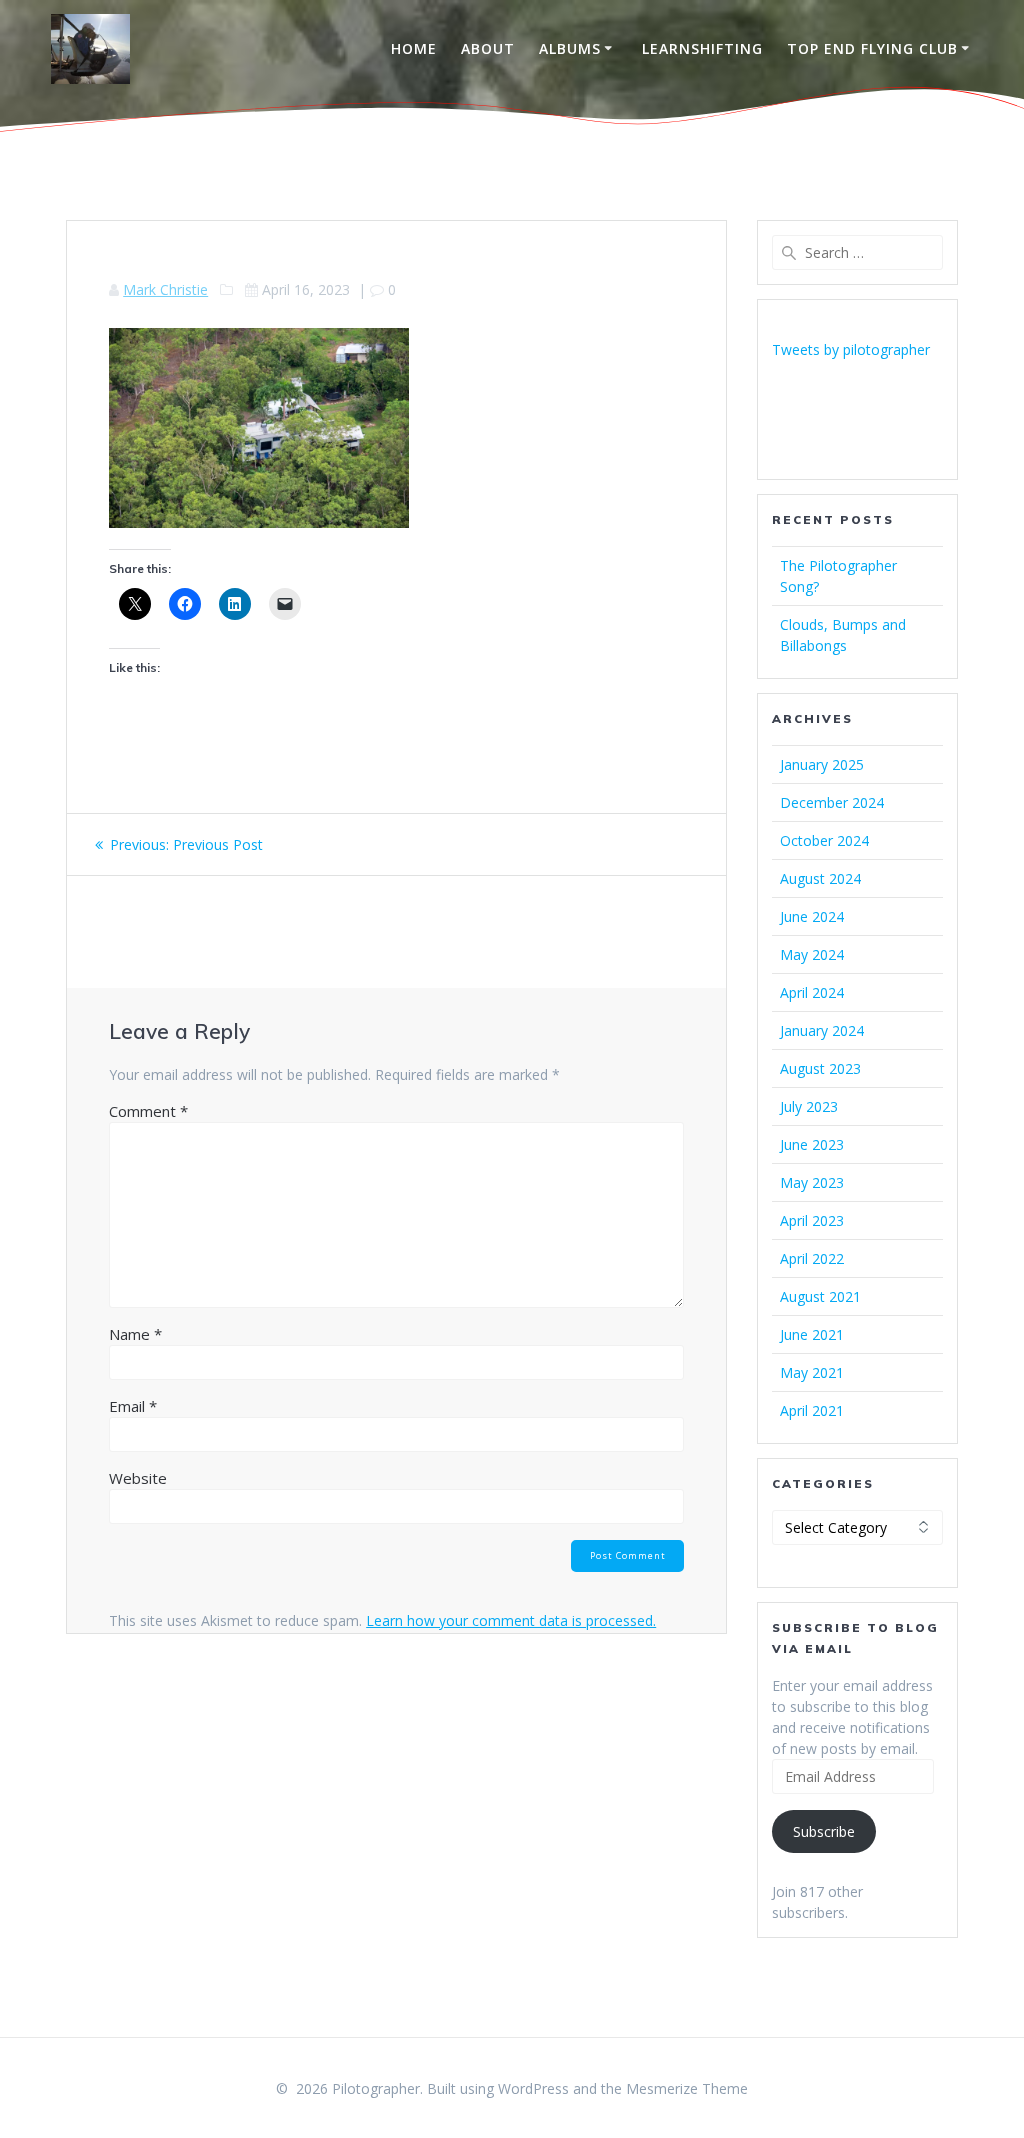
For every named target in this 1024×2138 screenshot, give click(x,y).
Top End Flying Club (872, 48)
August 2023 (820, 1068)
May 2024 (812, 954)
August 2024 (820, 878)
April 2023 (812, 1220)
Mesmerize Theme (687, 2088)
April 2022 (812, 1258)
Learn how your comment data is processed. (511, 1620)
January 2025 (822, 764)
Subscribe (824, 1831)
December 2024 (832, 802)
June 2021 (812, 1334)
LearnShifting (702, 48)
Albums (570, 48)
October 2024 (824, 840)
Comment (148, 1111)
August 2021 (820, 1296)
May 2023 (812, 1182)
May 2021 (812, 1372)
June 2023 (812, 1144)
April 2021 (812, 1410)
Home (414, 48)
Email (133, 1406)
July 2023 (809, 1106)
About (488, 48)
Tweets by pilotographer (851, 349)
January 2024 (822, 1030)
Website (138, 1478)
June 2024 (812, 916)
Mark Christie (165, 289)
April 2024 (812, 992)
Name (135, 1334)
